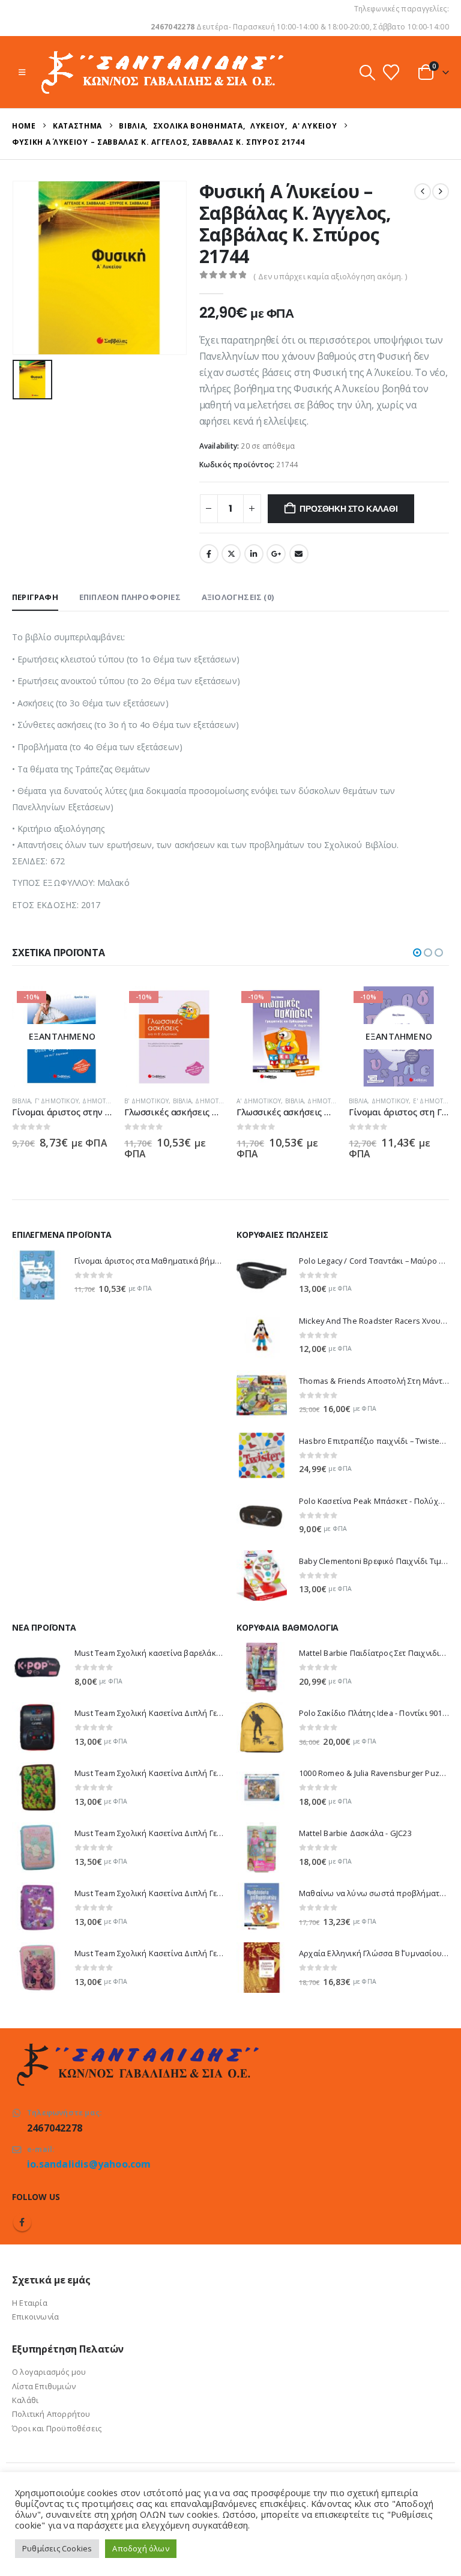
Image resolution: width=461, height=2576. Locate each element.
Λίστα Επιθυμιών (44, 2386)
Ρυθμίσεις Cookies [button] (57, 2548)
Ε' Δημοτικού (323, 1101)
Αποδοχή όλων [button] (140, 2548)
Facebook (209, 554)
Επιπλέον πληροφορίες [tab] (130, 597)
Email (299, 554)
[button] (22, 72)
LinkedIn (254, 554)
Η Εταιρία (30, 2303)
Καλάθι (25, 2400)
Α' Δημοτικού (146, 1101)
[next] (441, 192)
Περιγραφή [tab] (35, 597)
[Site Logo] (161, 72)
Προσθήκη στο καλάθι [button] (92, 1006)
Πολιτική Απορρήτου (51, 2414)
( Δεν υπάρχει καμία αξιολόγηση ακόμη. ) (330, 276)
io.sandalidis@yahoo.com (89, 2164)
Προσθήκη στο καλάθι (348, 509)
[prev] (423, 192)
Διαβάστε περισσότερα (317, 1006)
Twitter (231, 554)
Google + (276, 554)
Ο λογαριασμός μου (49, 2372)
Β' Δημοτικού (34, 1101)
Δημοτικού (102, 1101)
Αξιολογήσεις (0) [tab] (238, 597)
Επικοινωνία (35, 2317)
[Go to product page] (37, 1275)
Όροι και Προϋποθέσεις (57, 2428)
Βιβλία (70, 1101)
